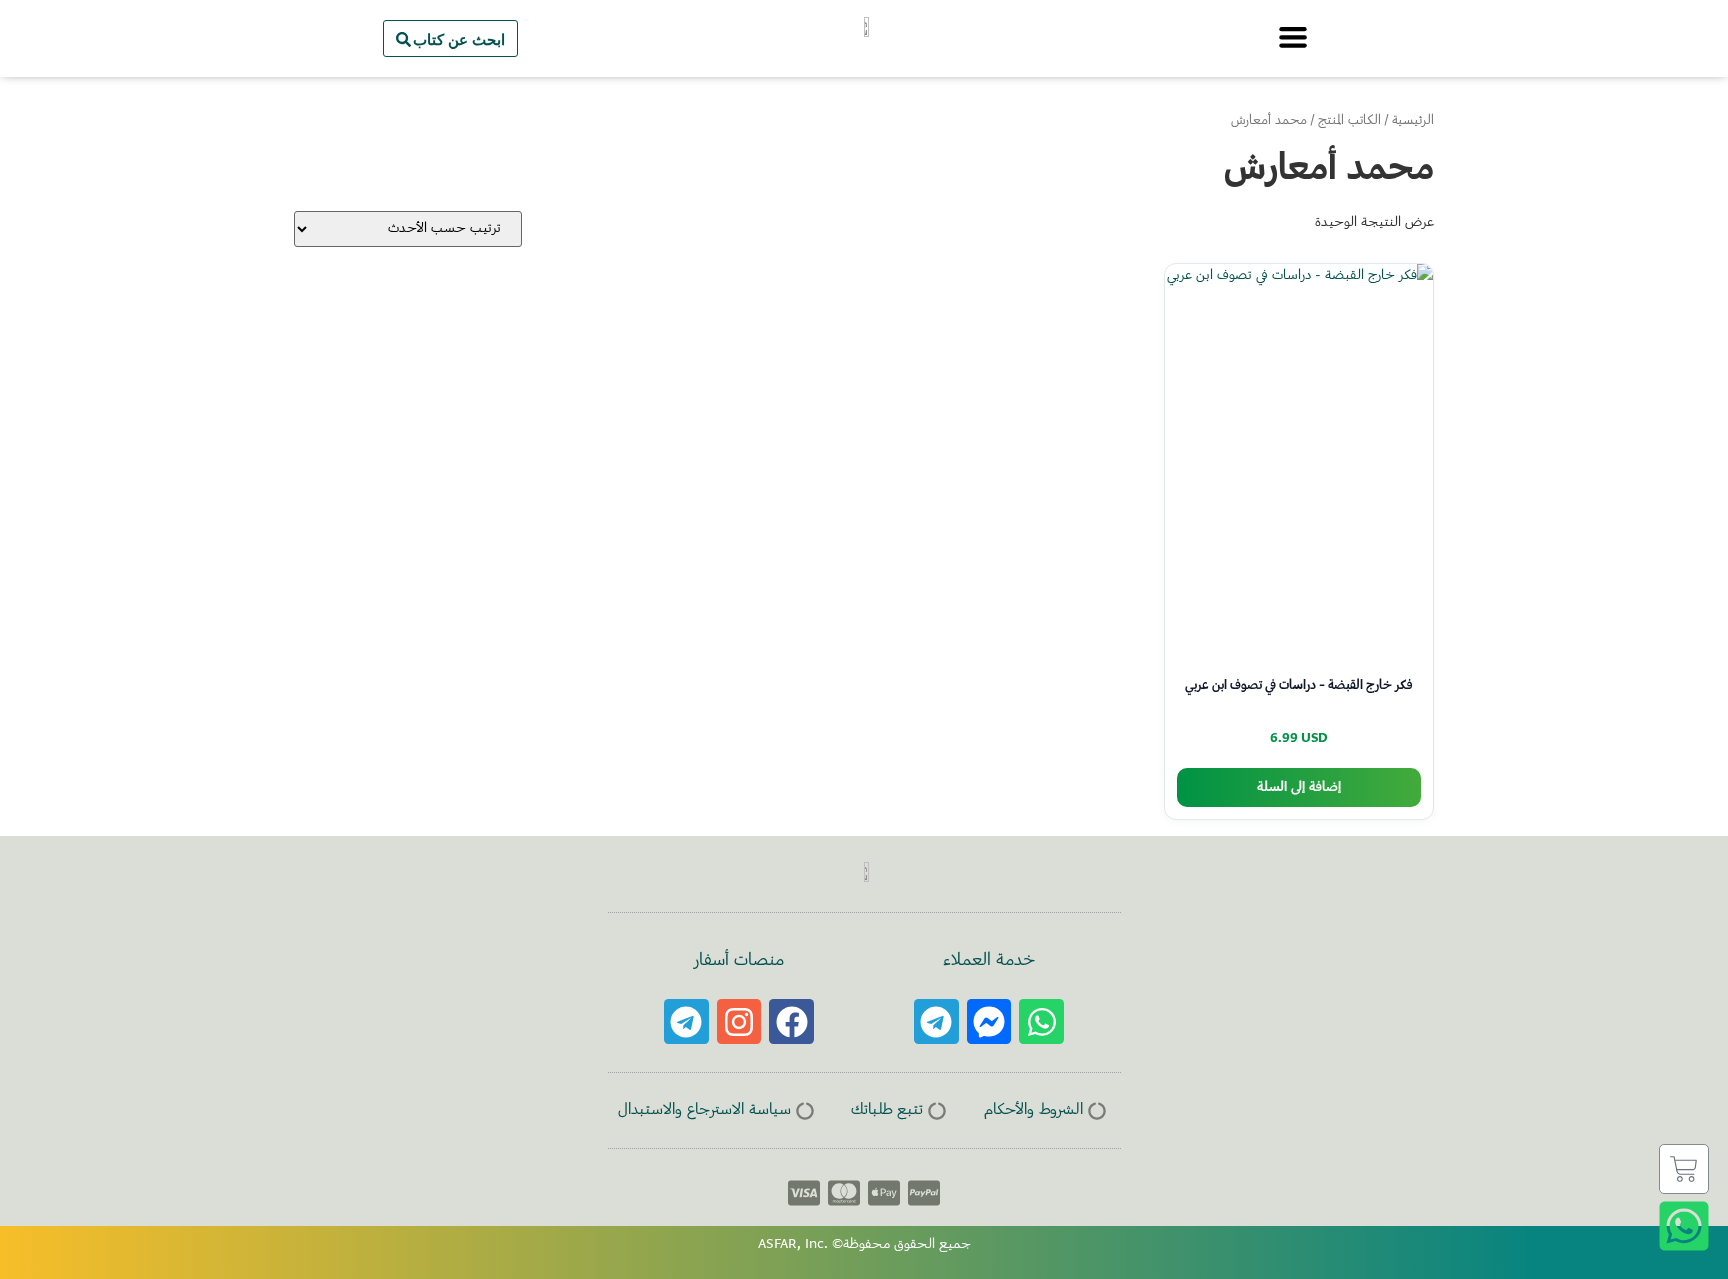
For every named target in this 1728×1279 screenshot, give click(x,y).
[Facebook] (791, 1021)
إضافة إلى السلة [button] (1299, 787)
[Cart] (1684, 1169)
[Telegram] (936, 1021)
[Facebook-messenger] (989, 1021)
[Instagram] (739, 1021)
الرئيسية (1413, 121)
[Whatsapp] (1041, 1021)
